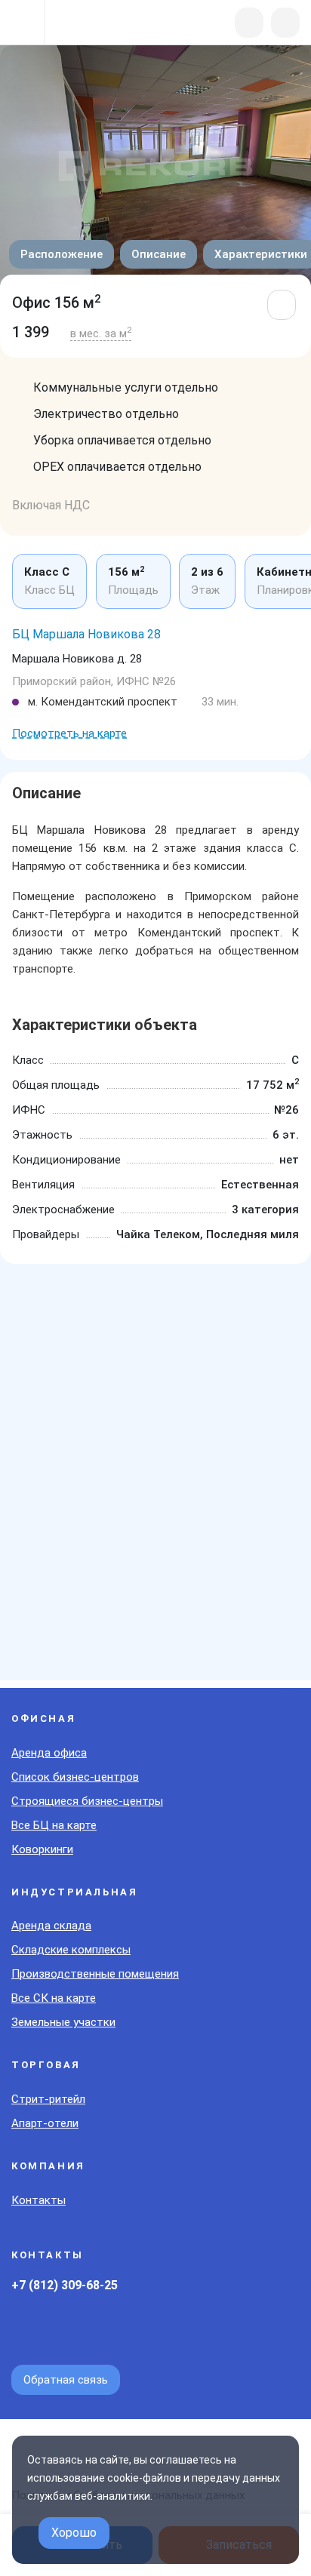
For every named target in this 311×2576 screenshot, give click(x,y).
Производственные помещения (95, 1974)
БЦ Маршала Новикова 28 (86, 634)
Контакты (38, 2200)
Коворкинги (42, 1849)
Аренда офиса (49, 1753)
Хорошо (74, 2533)
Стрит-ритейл (48, 2099)
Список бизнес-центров (75, 1777)
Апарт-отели (45, 2123)
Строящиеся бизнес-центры (87, 1801)
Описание (159, 254)
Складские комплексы (71, 1950)
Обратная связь (66, 2380)
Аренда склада (51, 1926)
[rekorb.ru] (92, 24)
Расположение (62, 254)
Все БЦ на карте (54, 1825)
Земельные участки (63, 2022)
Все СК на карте (54, 1998)
